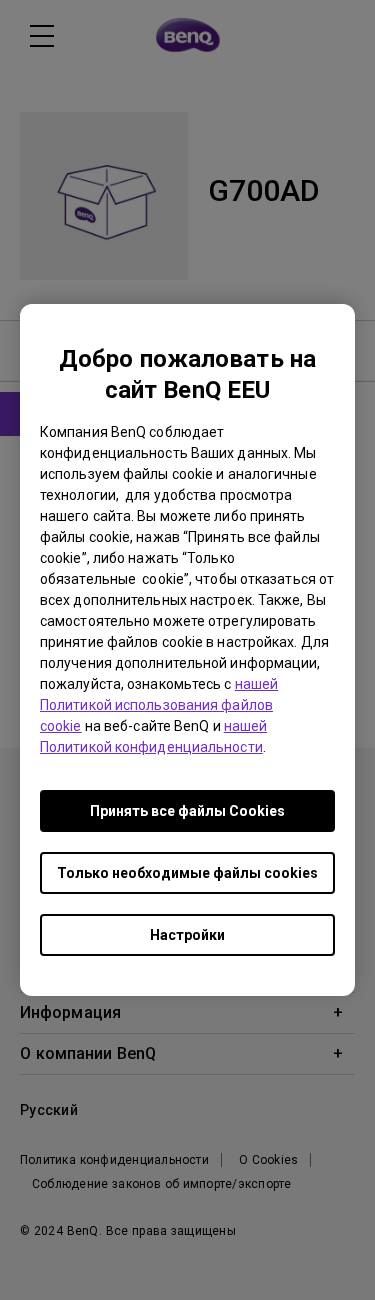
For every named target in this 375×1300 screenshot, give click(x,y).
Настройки (187, 935)
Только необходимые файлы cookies (187, 873)
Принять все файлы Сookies (187, 811)
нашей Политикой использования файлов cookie (159, 705)
